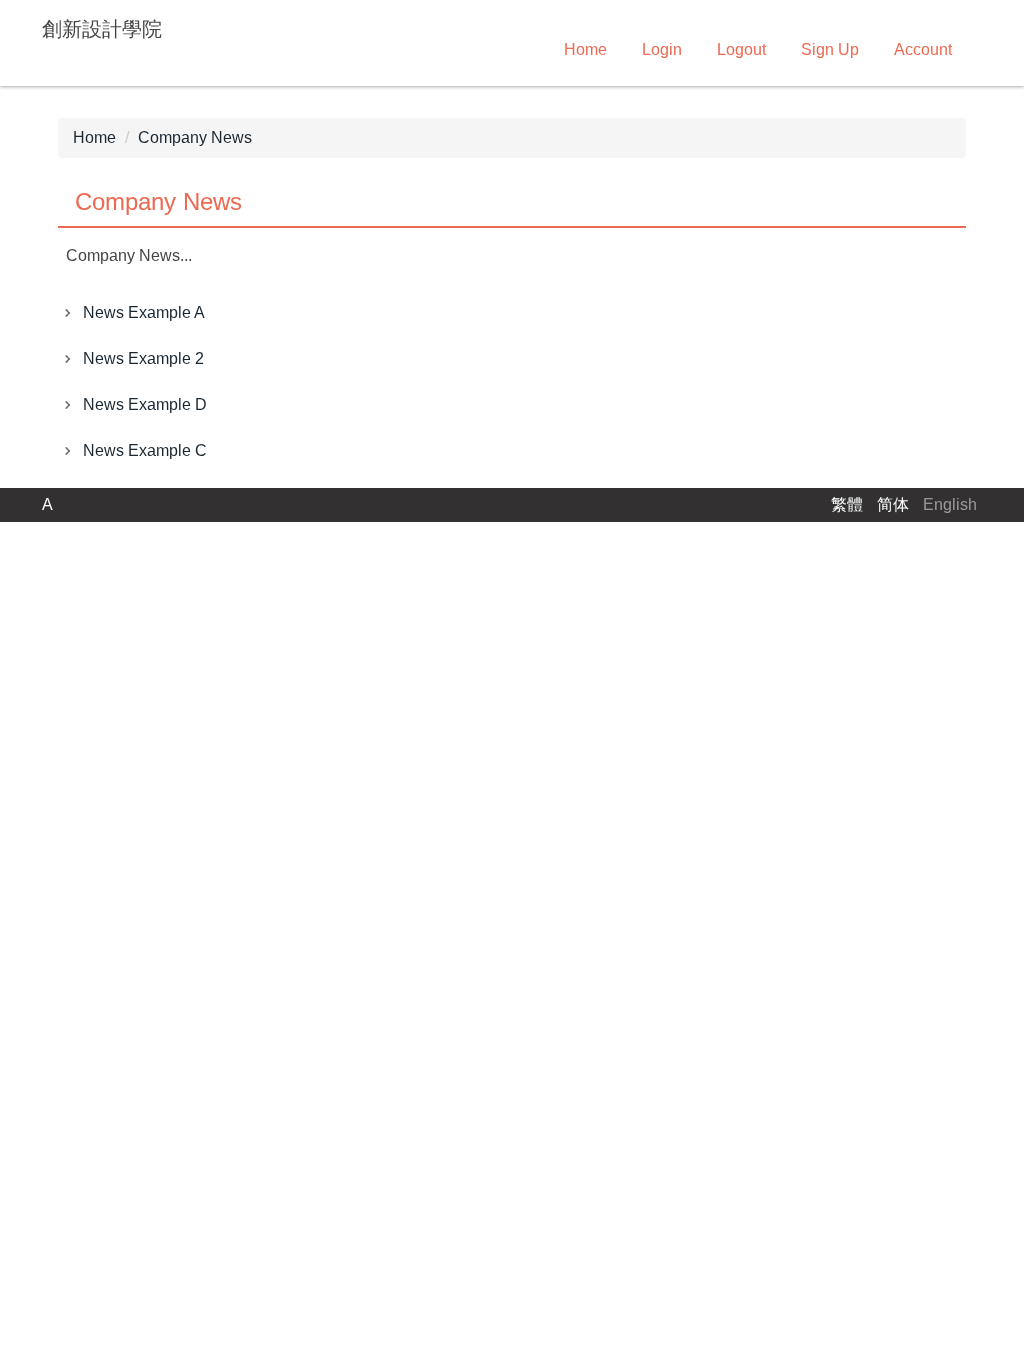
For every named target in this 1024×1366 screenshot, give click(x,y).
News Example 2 (143, 358)
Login (662, 49)
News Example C (145, 450)
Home (585, 49)
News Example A (144, 312)
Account (923, 49)
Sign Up (830, 49)
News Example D (145, 404)
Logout (741, 49)
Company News (195, 137)
